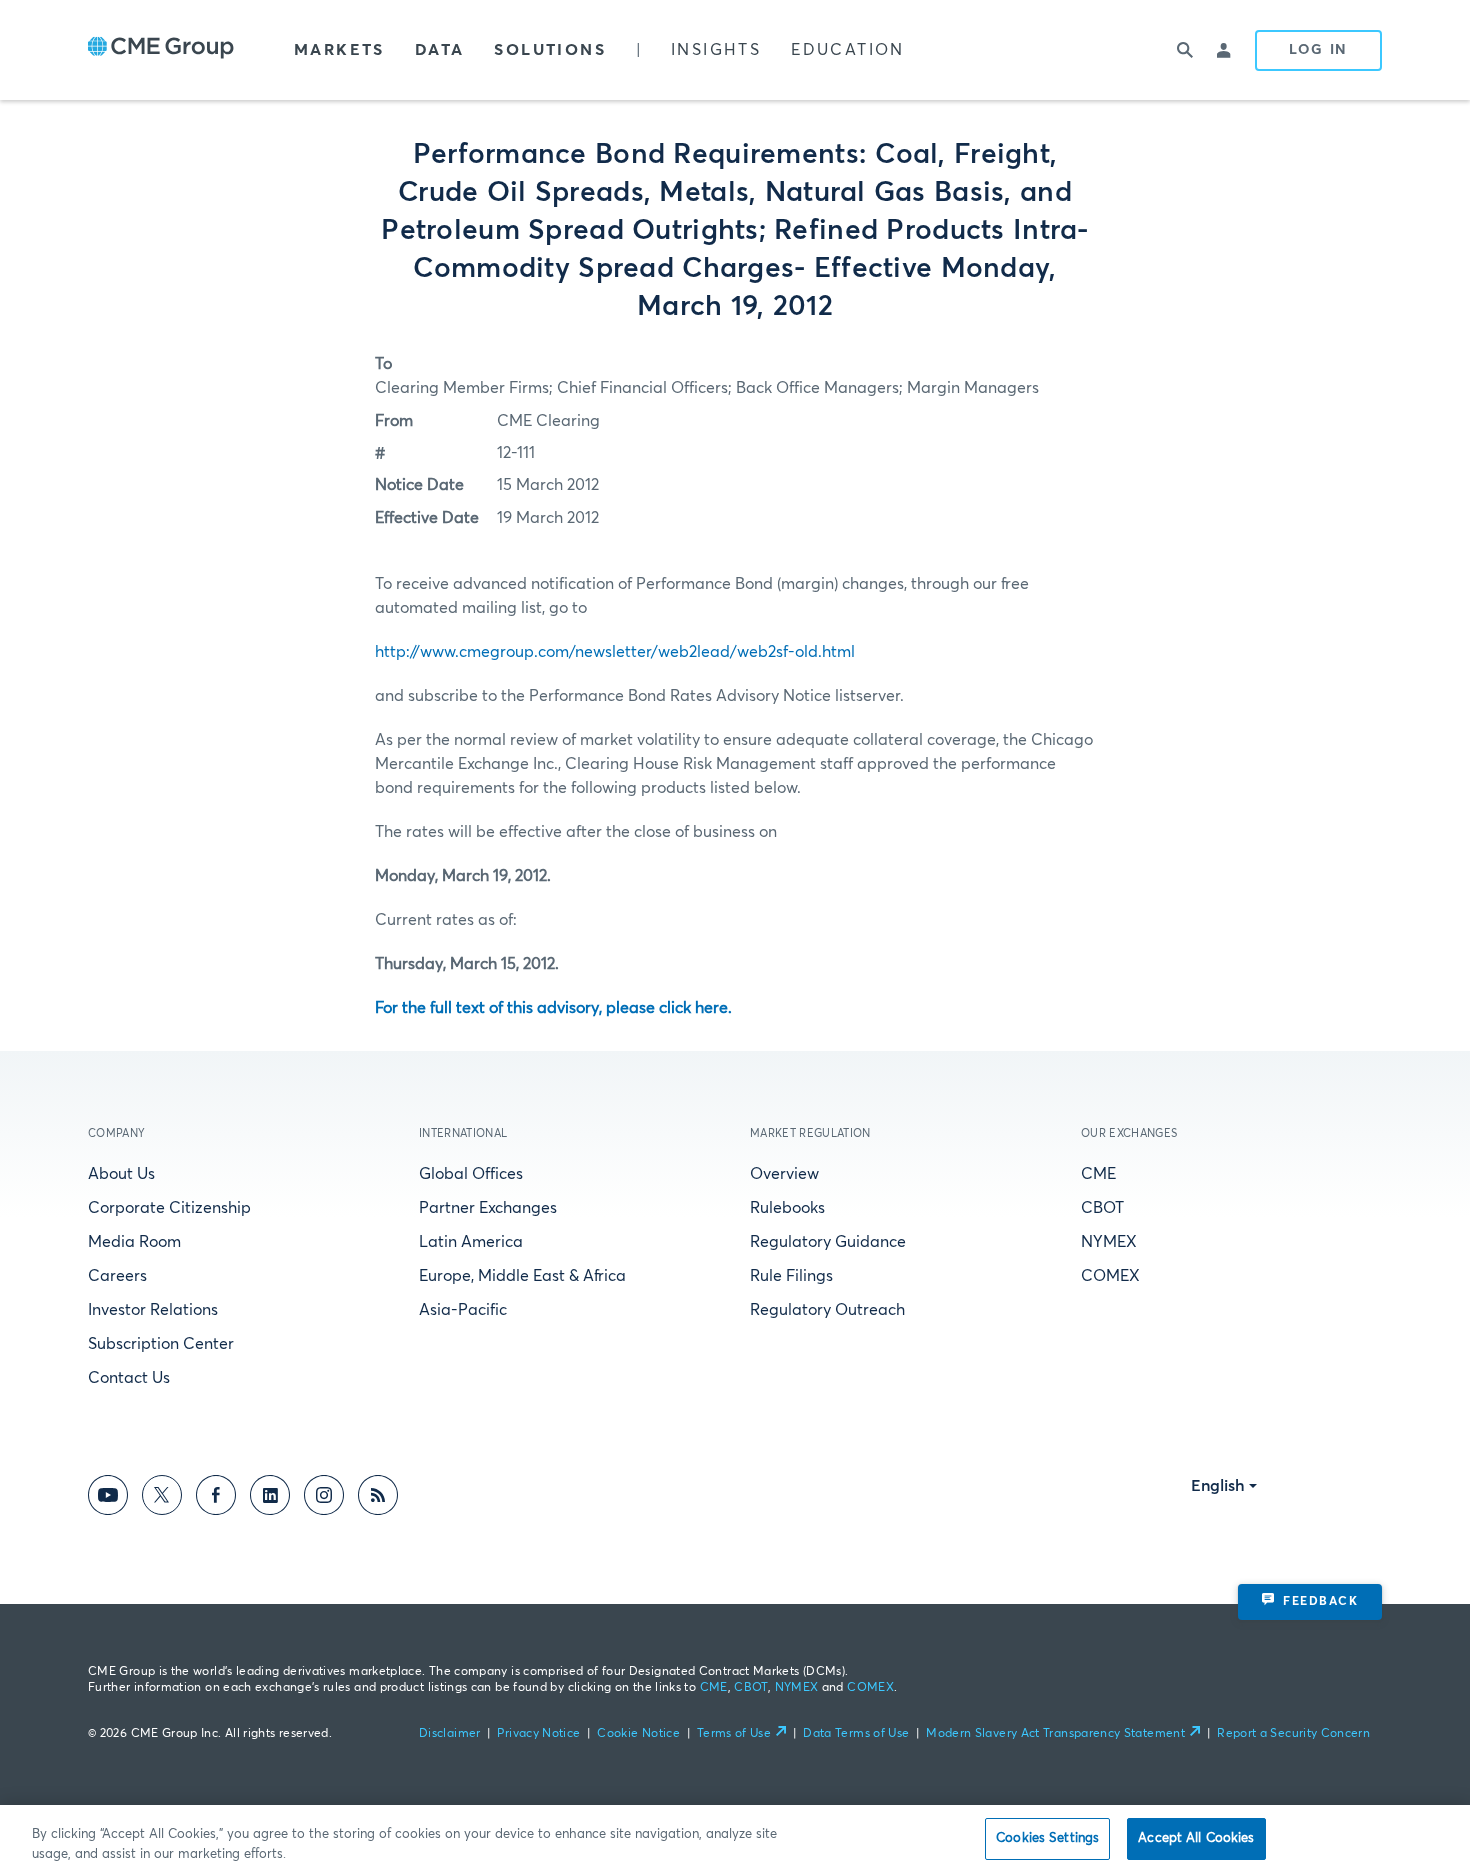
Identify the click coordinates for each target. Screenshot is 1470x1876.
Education (848, 50)
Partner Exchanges (488, 1208)
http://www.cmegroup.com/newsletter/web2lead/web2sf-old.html (615, 652)
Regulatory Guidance (828, 1242)
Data (440, 50)
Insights (716, 50)
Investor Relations (153, 1310)
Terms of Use (734, 1734)
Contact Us (129, 1378)
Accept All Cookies (1196, 1838)
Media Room (134, 1242)
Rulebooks (787, 1208)
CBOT (1102, 1208)
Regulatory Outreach (827, 1310)
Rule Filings (791, 1276)
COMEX (1110, 1276)
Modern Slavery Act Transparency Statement (1055, 1734)
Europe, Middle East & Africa (522, 1276)
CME (1098, 1174)
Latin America (471, 1242)
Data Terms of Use (856, 1734)
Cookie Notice (638, 1734)
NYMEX (1109, 1242)
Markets (339, 50)
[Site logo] (161, 50)
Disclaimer (450, 1734)
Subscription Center (161, 1344)
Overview (784, 1174)
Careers (117, 1276)
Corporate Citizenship (169, 1208)
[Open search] (1185, 50)
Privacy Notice (538, 1734)
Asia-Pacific (463, 1310)
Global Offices (471, 1174)
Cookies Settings (1047, 1838)
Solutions (550, 50)
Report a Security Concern (1293, 1734)
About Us (121, 1174)
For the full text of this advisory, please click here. (553, 1008)
